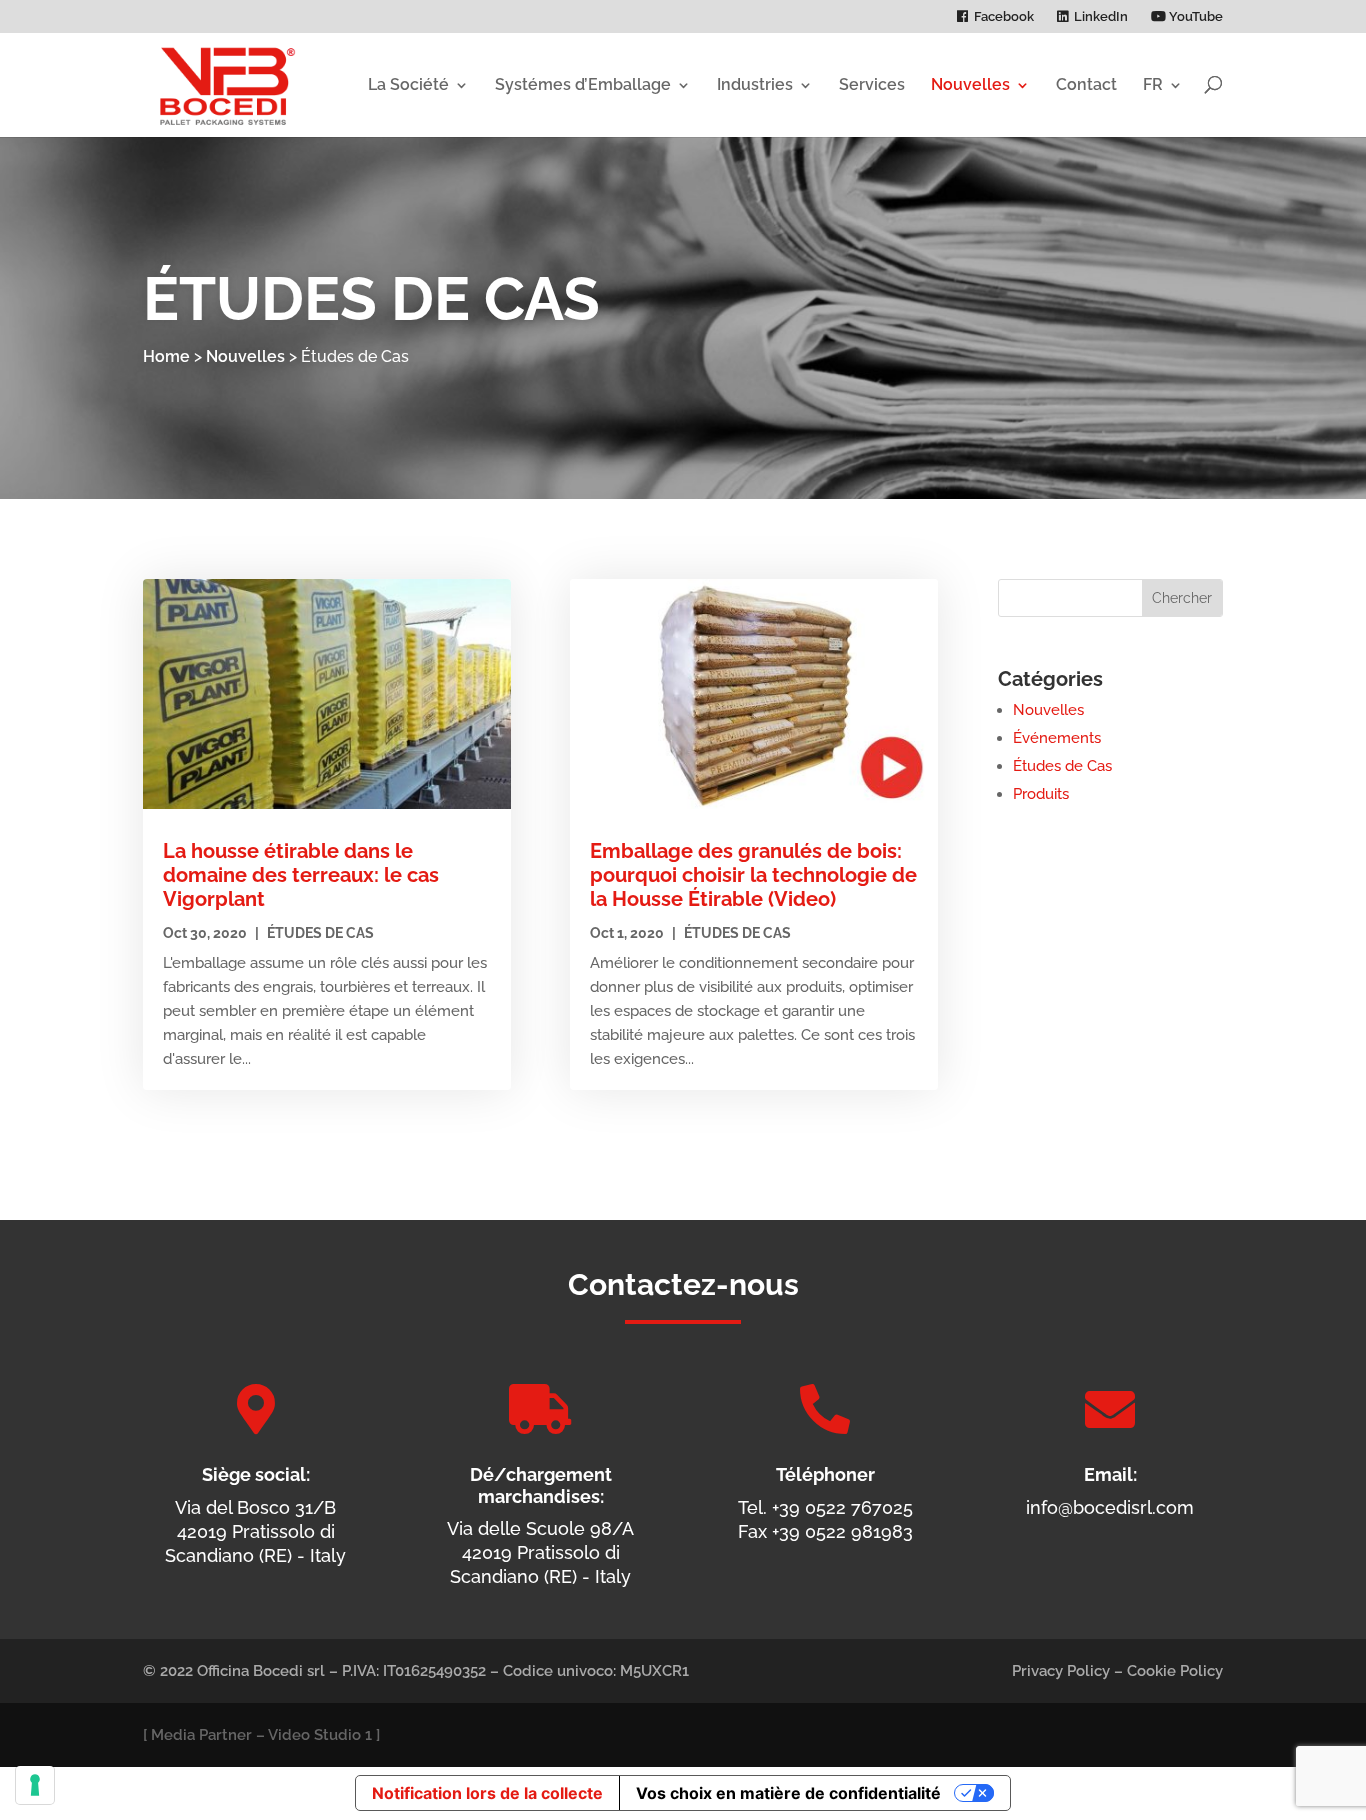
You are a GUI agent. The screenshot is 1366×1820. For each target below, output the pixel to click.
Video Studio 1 (320, 1735)
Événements (1057, 738)
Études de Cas (320, 933)
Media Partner (201, 1735)
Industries (755, 84)
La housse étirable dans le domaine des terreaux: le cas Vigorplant (301, 875)
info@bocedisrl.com (1110, 1507)
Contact (1086, 84)
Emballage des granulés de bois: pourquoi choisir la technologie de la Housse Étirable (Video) (753, 875)
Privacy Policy (1061, 1671)
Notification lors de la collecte (487, 1793)
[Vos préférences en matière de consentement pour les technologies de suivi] (35, 1785)
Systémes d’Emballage (583, 84)
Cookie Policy (1175, 1671)
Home (166, 356)
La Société (408, 84)
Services (872, 84)
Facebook (1004, 17)
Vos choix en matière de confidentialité (788, 1793)
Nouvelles (970, 84)
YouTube (1194, 17)
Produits (1041, 794)
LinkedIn (1101, 17)
